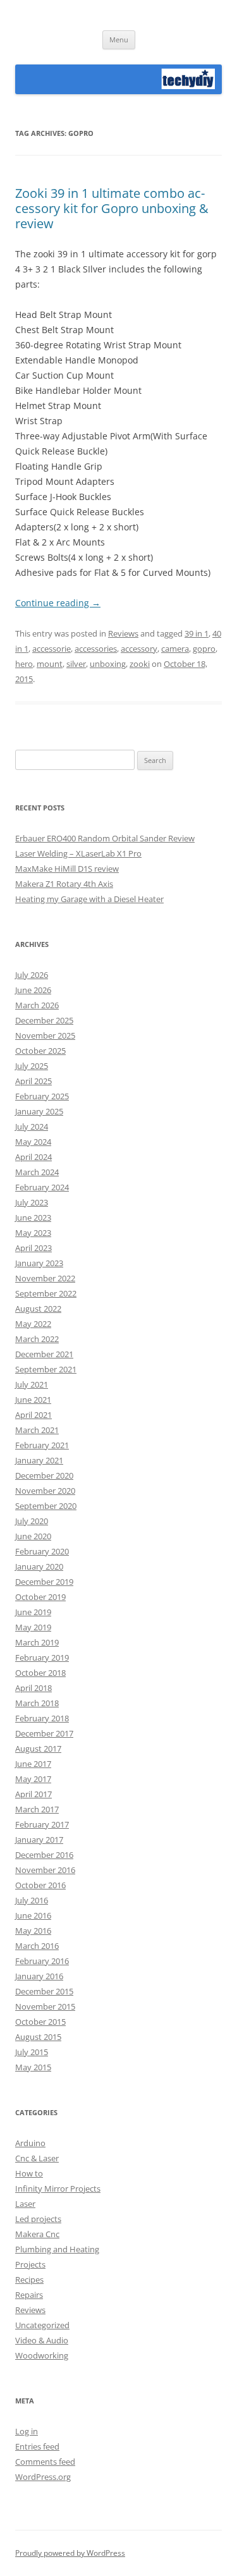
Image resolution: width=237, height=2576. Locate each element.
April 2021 (33, 1415)
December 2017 (44, 1733)
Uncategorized (42, 2325)
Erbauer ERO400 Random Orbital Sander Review (105, 838)
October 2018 (40, 1673)
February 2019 (42, 1657)
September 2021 (46, 1369)
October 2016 (40, 1885)
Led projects (38, 2219)
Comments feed (45, 2462)
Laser (25, 2204)
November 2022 (45, 1278)
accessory (139, 649)
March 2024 (37, 1172)
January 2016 (39, 1976)
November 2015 (45, 2006)
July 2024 (32, 1126)
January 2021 (39, 1460)
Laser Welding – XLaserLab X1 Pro (78, 853)
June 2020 (33, 1536)
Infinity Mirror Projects (58, 2188)
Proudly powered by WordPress (70, 2553)
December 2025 (44, 1020)
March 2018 (37, 1703)
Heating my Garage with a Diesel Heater (89, 899)
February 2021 (42, 1445)
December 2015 (44, 1991)
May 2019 (33, 1627)
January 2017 (39, 1840)
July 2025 (32, 1066)
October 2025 (40, 1051)
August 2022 (38, 1309)
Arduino (30, 2143)
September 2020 (46, 1506)
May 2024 (33, 1142)
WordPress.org (43, 2477)
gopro (204, 649)
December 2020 (44, 1475)
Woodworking (42, 2355)
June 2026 (33, 990)
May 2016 (33, 1931)
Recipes (29, 2280)
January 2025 (39, 1111)
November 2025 (45, 1035)
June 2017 (33, 1764)
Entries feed (37, 2446)
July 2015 (32, 2052)
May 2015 (33, 2067)
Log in (27, 2431)
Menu (119, 40)
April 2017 (33, 1794)
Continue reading (58, 603)
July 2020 (32, 1521)
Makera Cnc (37, 2234)
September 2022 (46, 1293)
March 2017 (37, 1809)
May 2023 (33, 1233)
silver (76, 664)
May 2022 (33, 1324)
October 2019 (40, 1597)
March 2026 (37, 1005)
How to (29, 2173)
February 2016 (42, 1961)
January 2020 (39, 1566)
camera (175, 649)
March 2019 (37, 1642)
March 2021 (37, 1430)
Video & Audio (42, 2340)
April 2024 (33, 1157)
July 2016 (32, 1900)
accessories (96, 649)
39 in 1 (197, 633)
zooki (140, 664)
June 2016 (33, 1915)
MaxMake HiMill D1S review (67, 869)
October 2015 (40, 2022)
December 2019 (44, 1582)
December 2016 (44, 1855)
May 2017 (33, 1779)
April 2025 (33, 1081)
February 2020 (42, 1551)
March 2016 (37, 1946)
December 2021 (44, 1354)
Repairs (29, 2295)
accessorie (52, 649)
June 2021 (33, 1400)
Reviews (123, 633)
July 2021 (32, 1384)
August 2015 (38, 2037)
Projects (30, 2264)
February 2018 (42, 1718)
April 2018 (33, 1688)
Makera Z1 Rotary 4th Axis (64, 884)
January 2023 (39, 1263)
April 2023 (33, 1248)
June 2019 (33, 1612)
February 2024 (42, 1187)
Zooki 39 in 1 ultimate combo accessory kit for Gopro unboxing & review (112, 208)
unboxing (108, 664)
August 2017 (38, 1749)
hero (24, 664)
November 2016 (45, 1870)
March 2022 (37, 1339)
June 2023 (33, 1218)
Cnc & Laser (37, 2158)
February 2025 (42, 1096)
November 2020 (45, 1491)
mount (50, 664)
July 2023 (32, 1202)
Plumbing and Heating (57, 2249)
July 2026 (32, 975)
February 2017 (42, 1824)
